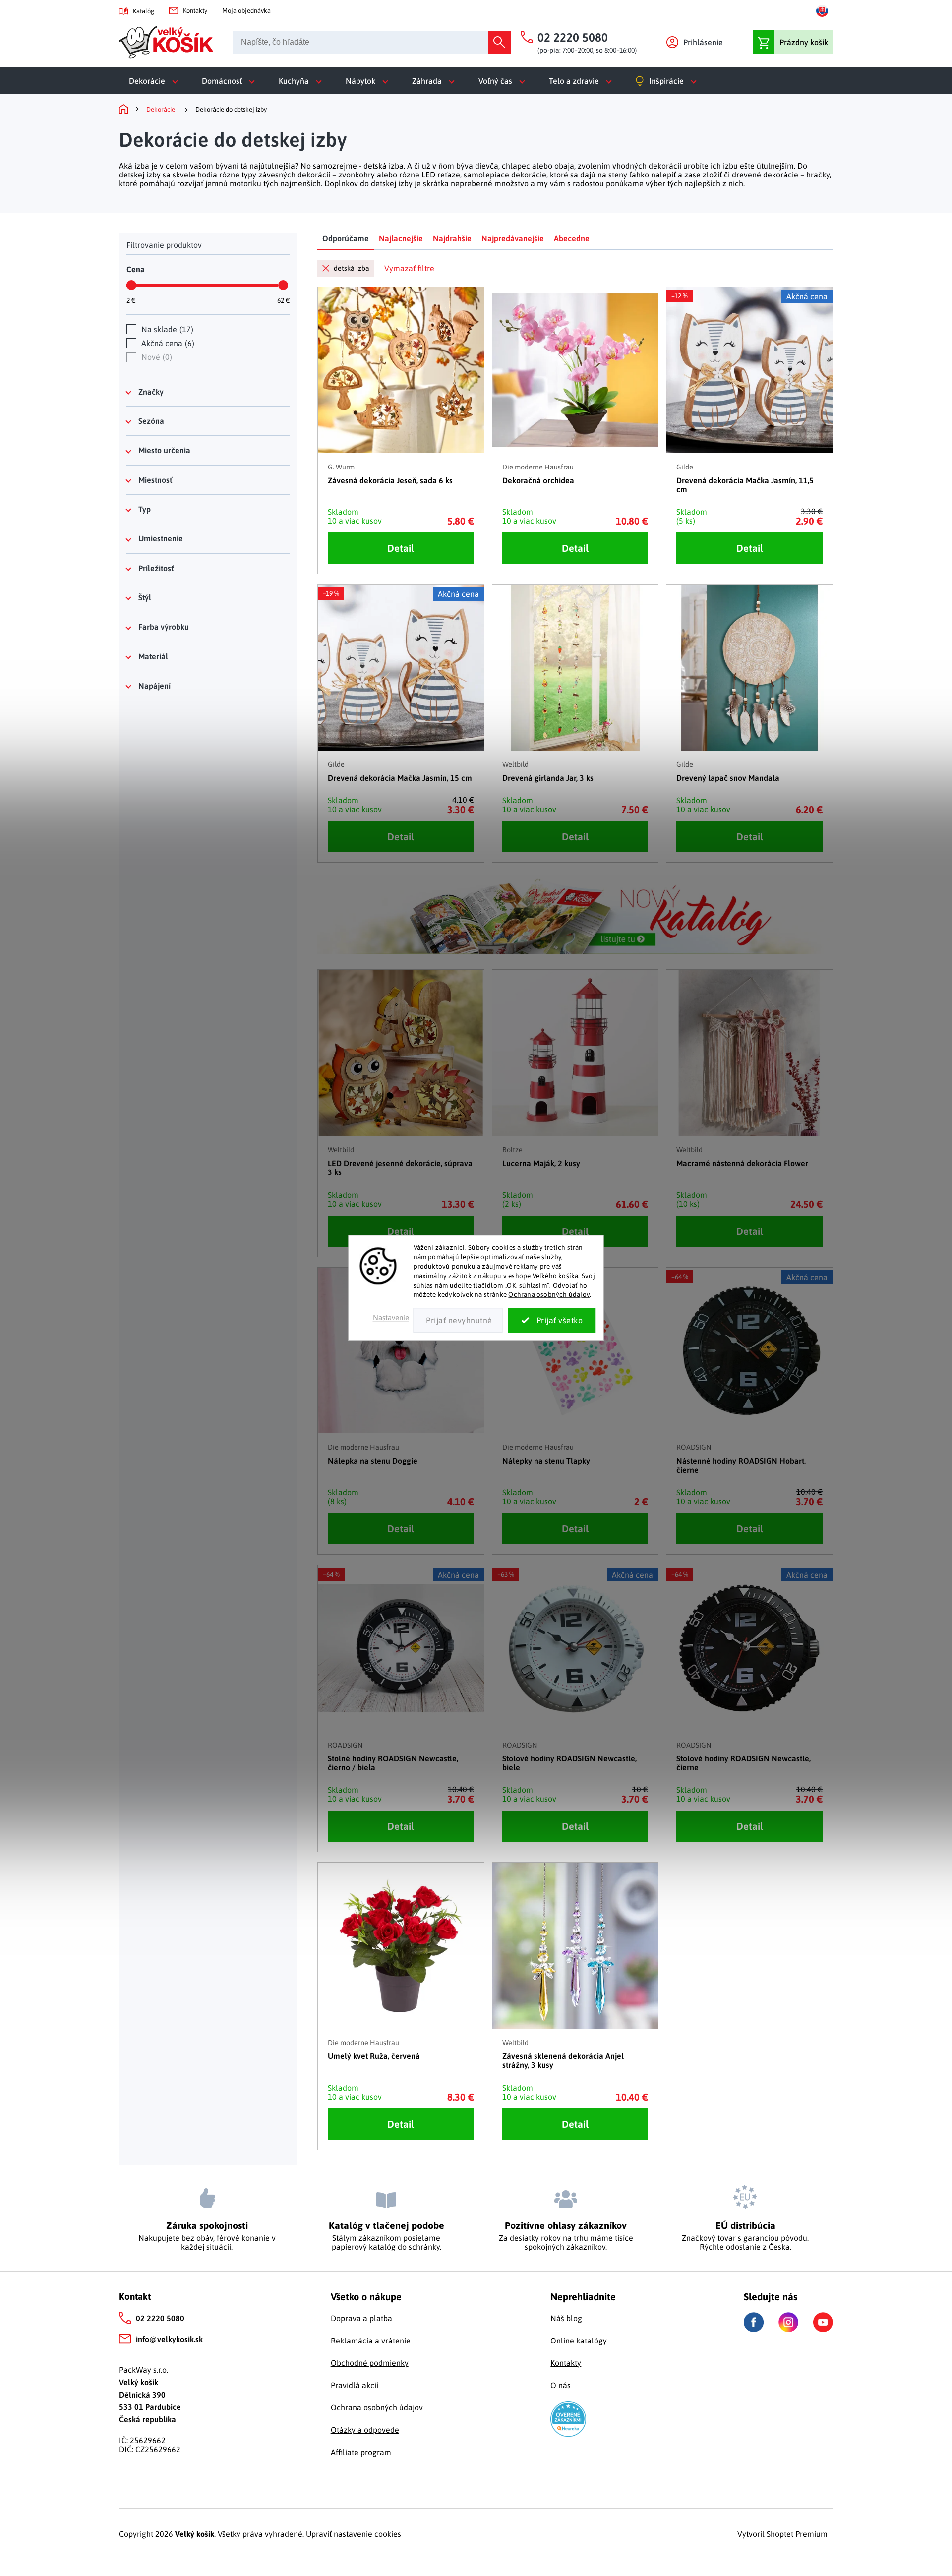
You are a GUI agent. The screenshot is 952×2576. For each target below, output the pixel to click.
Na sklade (166, 329)
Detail (401, 548)
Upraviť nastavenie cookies (354, 2534)
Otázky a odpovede (365, 2430)
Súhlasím (552, 1321)
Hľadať (499, 42)
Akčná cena (167, 343)
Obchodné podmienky (370, 2363)
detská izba (352, 268)
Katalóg (144, 11)
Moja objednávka (246, 11)
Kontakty (195, 11)
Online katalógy (579, 2341)
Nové (155, 357)
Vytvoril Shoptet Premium (782, 2534)
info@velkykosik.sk (169, 2339)
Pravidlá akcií (355, 2385)
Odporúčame (346, 238)
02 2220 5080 (160, 2318)
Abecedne (572, 238)
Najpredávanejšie (513, 238)
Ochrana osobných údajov (549, 1294)
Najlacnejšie (401, 238)
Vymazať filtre (409, 268)
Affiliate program (361, 2452)
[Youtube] (823, 2322)
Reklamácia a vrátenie (371, 2341)
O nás (561, 2385)
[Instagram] (788, 2322)
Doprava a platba (361, 2318)
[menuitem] (155, 81)
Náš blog (566, 2318)
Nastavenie (391, 1318)
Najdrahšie (452, 238)
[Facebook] (754, 2322)
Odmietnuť (458, 1321)
